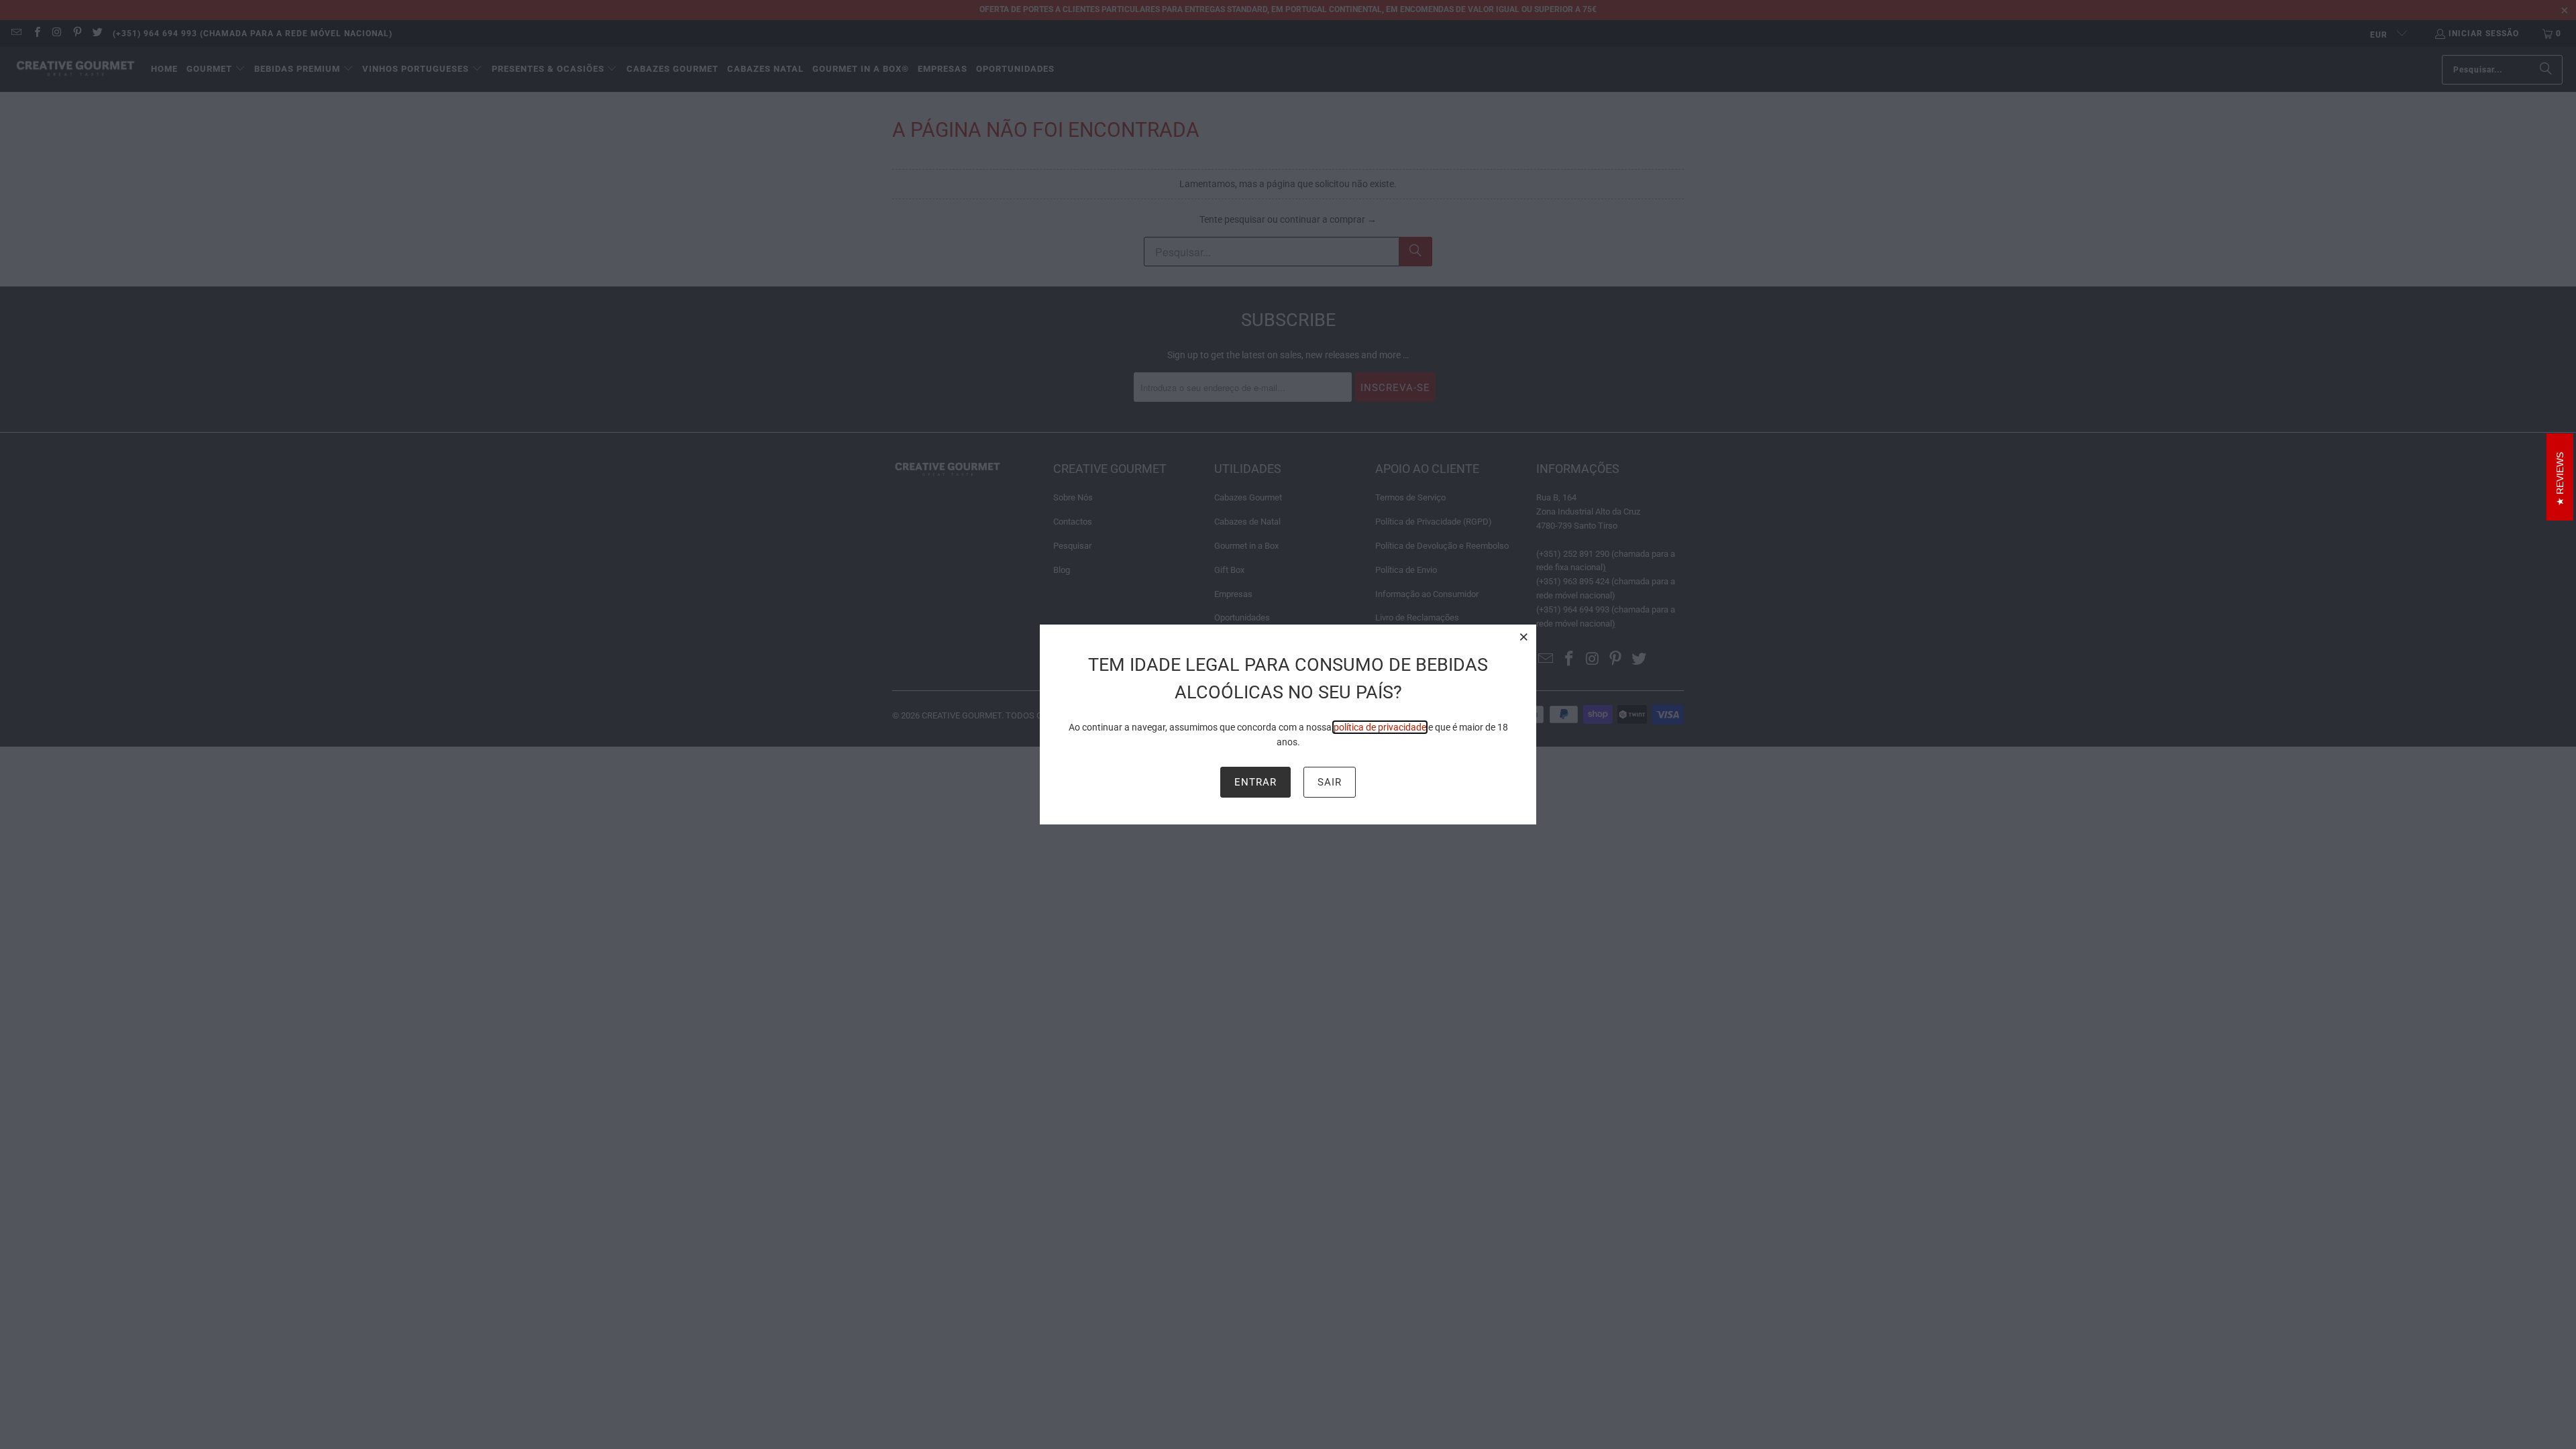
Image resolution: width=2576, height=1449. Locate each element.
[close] (1524, 637)
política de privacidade (1380, 727)
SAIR (1330, 782)
